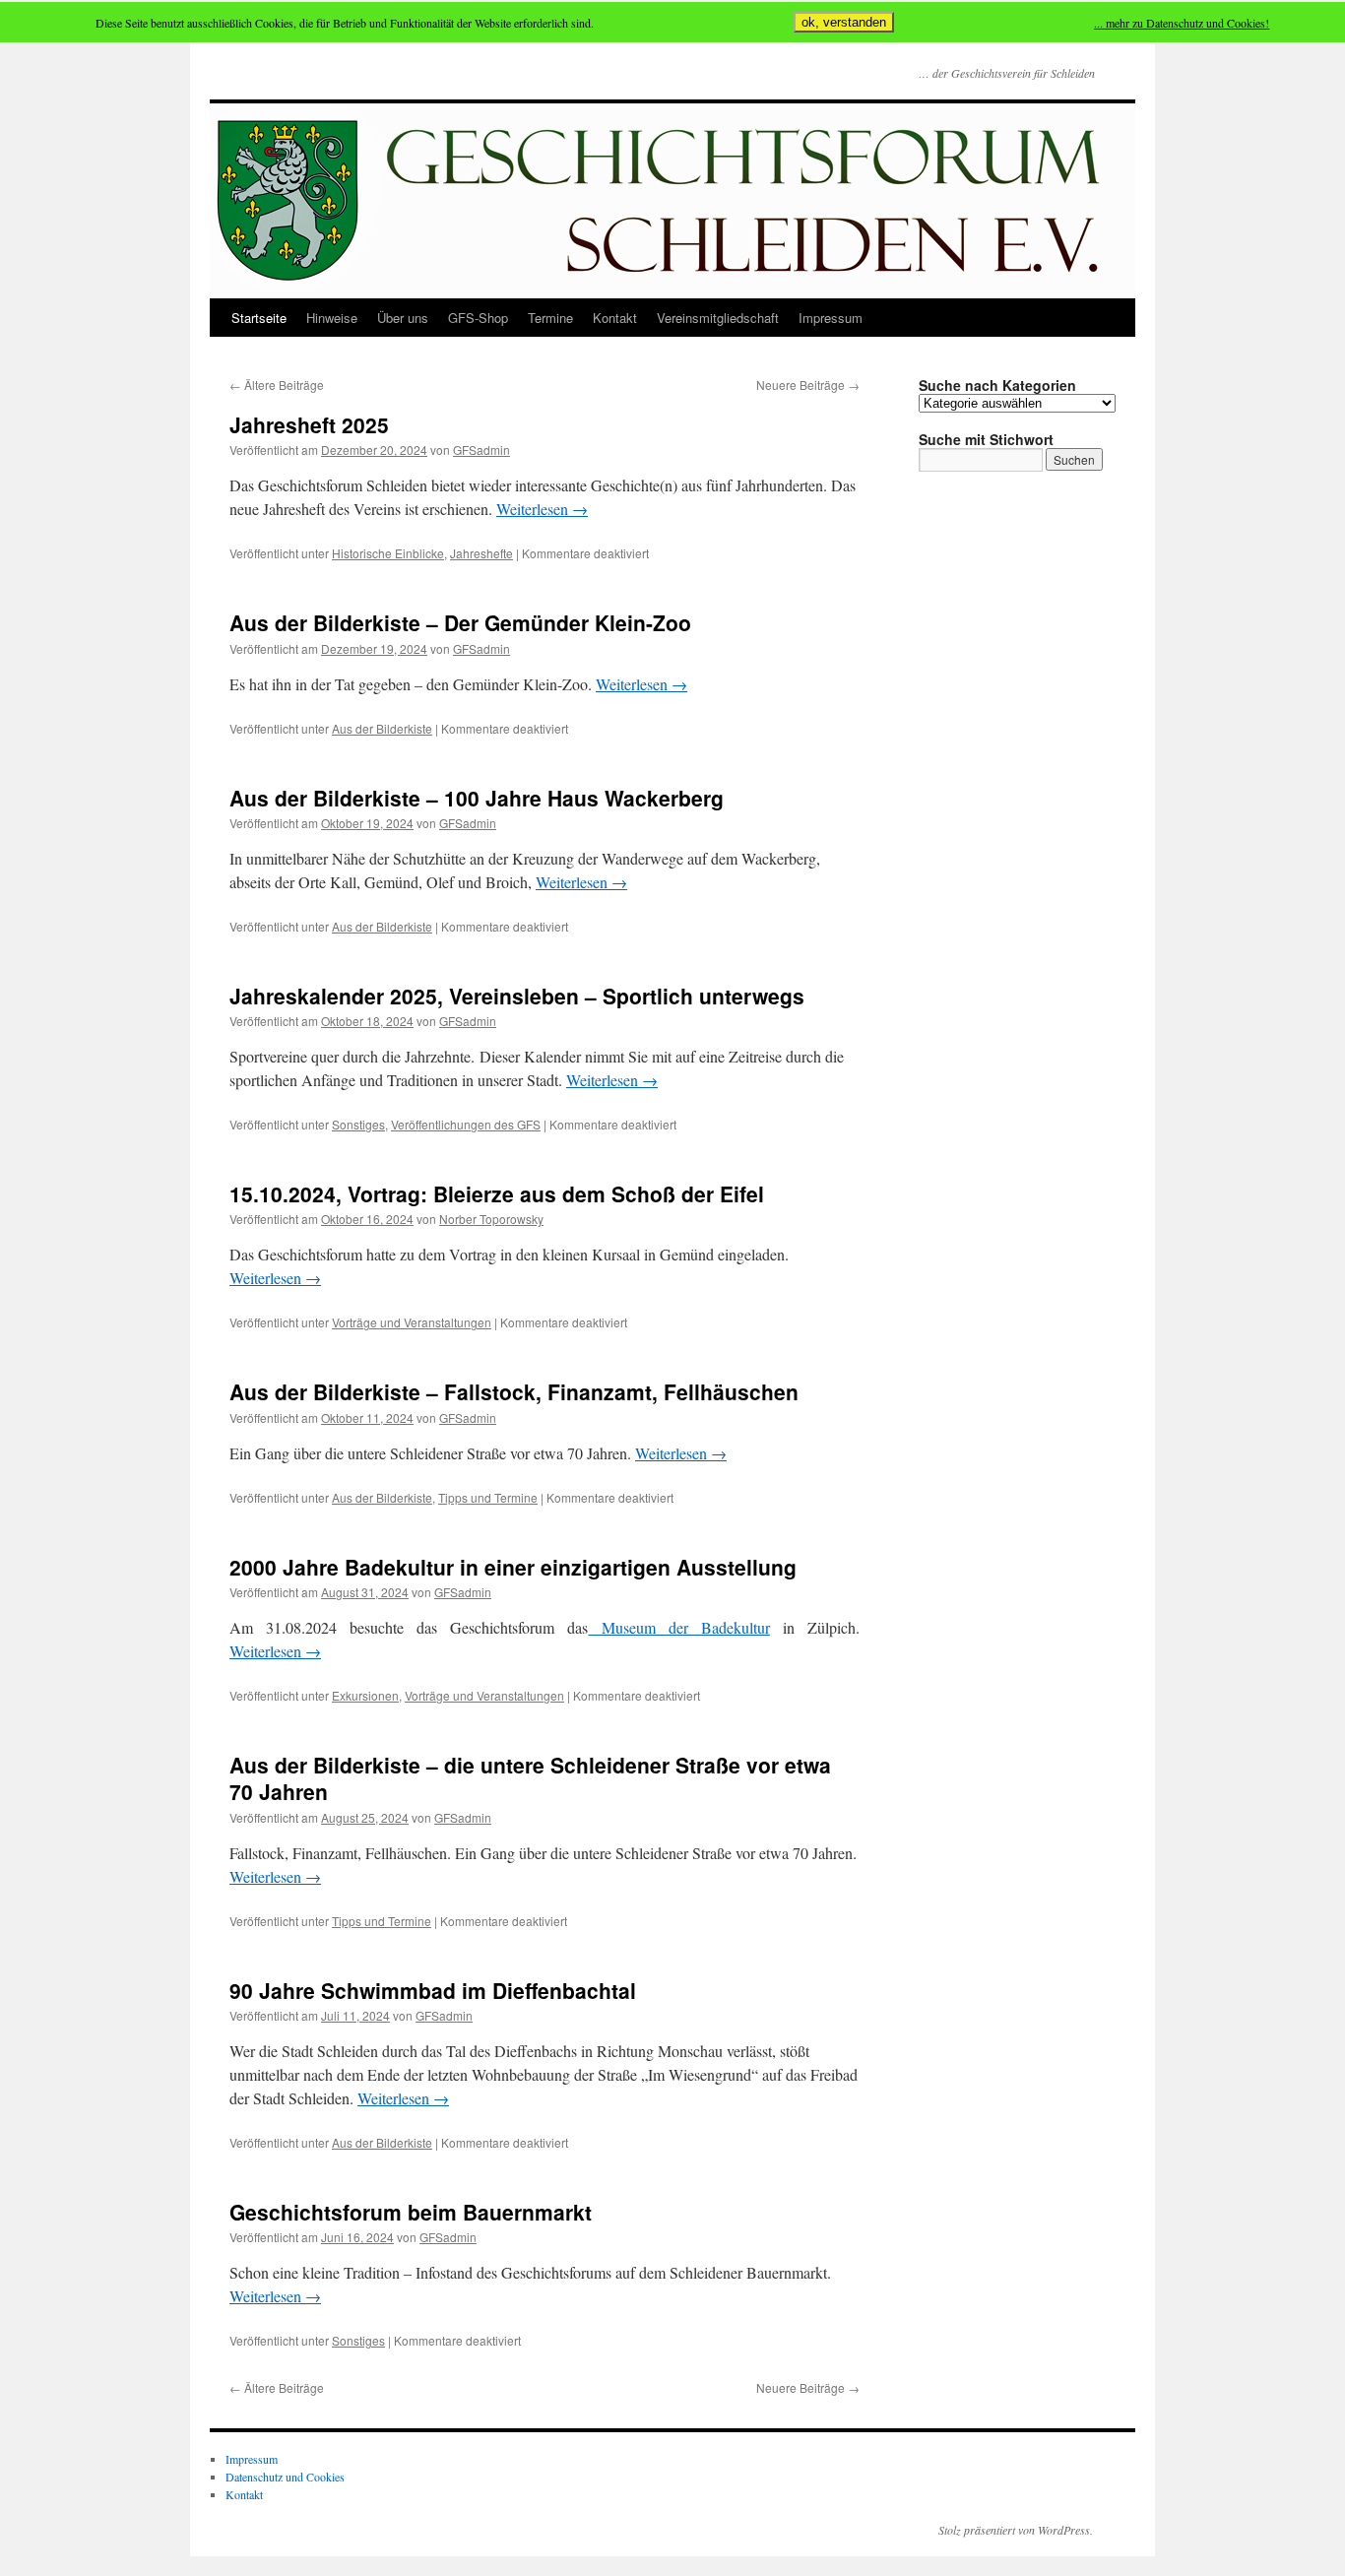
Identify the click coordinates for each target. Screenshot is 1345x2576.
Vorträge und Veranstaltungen (412, 1322)
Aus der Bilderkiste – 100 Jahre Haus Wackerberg (477, 798)
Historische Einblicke (388, 553)
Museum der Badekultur (679, 1627)
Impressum (831, 318)
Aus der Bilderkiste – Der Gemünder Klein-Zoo (460, 622)
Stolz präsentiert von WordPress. (1016, 2530)
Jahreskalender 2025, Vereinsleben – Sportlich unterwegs (517, 996)
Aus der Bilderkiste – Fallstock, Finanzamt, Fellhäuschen (514, 1391)
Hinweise (332, 318)
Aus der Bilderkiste (382, 728)
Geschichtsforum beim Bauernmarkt (411, 2212)
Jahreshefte (481, 553)
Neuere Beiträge (808, 385)
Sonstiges (358, 1124)
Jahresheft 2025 (309, 424)
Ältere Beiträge (277, 385)
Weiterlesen (542, 509)
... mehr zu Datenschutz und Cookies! (1182, 23)
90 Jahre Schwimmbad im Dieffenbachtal (433, 1990)
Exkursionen (365, 1695)
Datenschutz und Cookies (285, 2477)
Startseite (259, 318)
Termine (550, 318)
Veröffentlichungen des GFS (466, 1124)
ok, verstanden (844, 22)
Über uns (403, 318)
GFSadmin (481, 450)
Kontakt (615, 318)
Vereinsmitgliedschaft (718, 318)
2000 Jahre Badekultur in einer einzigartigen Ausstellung (513, 1567)
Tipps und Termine (488, 1497)
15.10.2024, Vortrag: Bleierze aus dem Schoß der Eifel (497, 1193)
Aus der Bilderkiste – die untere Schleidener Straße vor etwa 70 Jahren (530, 1778)
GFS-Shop (478, 318)
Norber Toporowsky (491, 1219)
